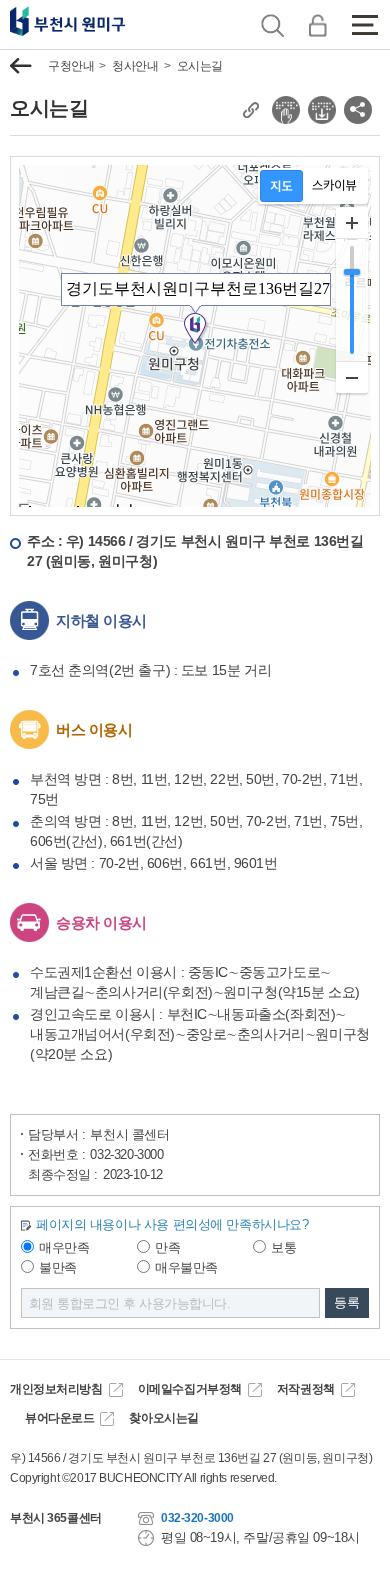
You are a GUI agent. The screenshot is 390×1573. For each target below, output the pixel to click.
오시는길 (200, 66)
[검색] (272, 25)
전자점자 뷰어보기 (286, 110)
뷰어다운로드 (59, 1418)
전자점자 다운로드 (322, 110)
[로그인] (317, 25)
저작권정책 (306, 1389)
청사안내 (135, 66)
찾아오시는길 (163, 1418)
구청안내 (71, 66)
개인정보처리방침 (56, 1389)
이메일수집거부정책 (190, 1389)
